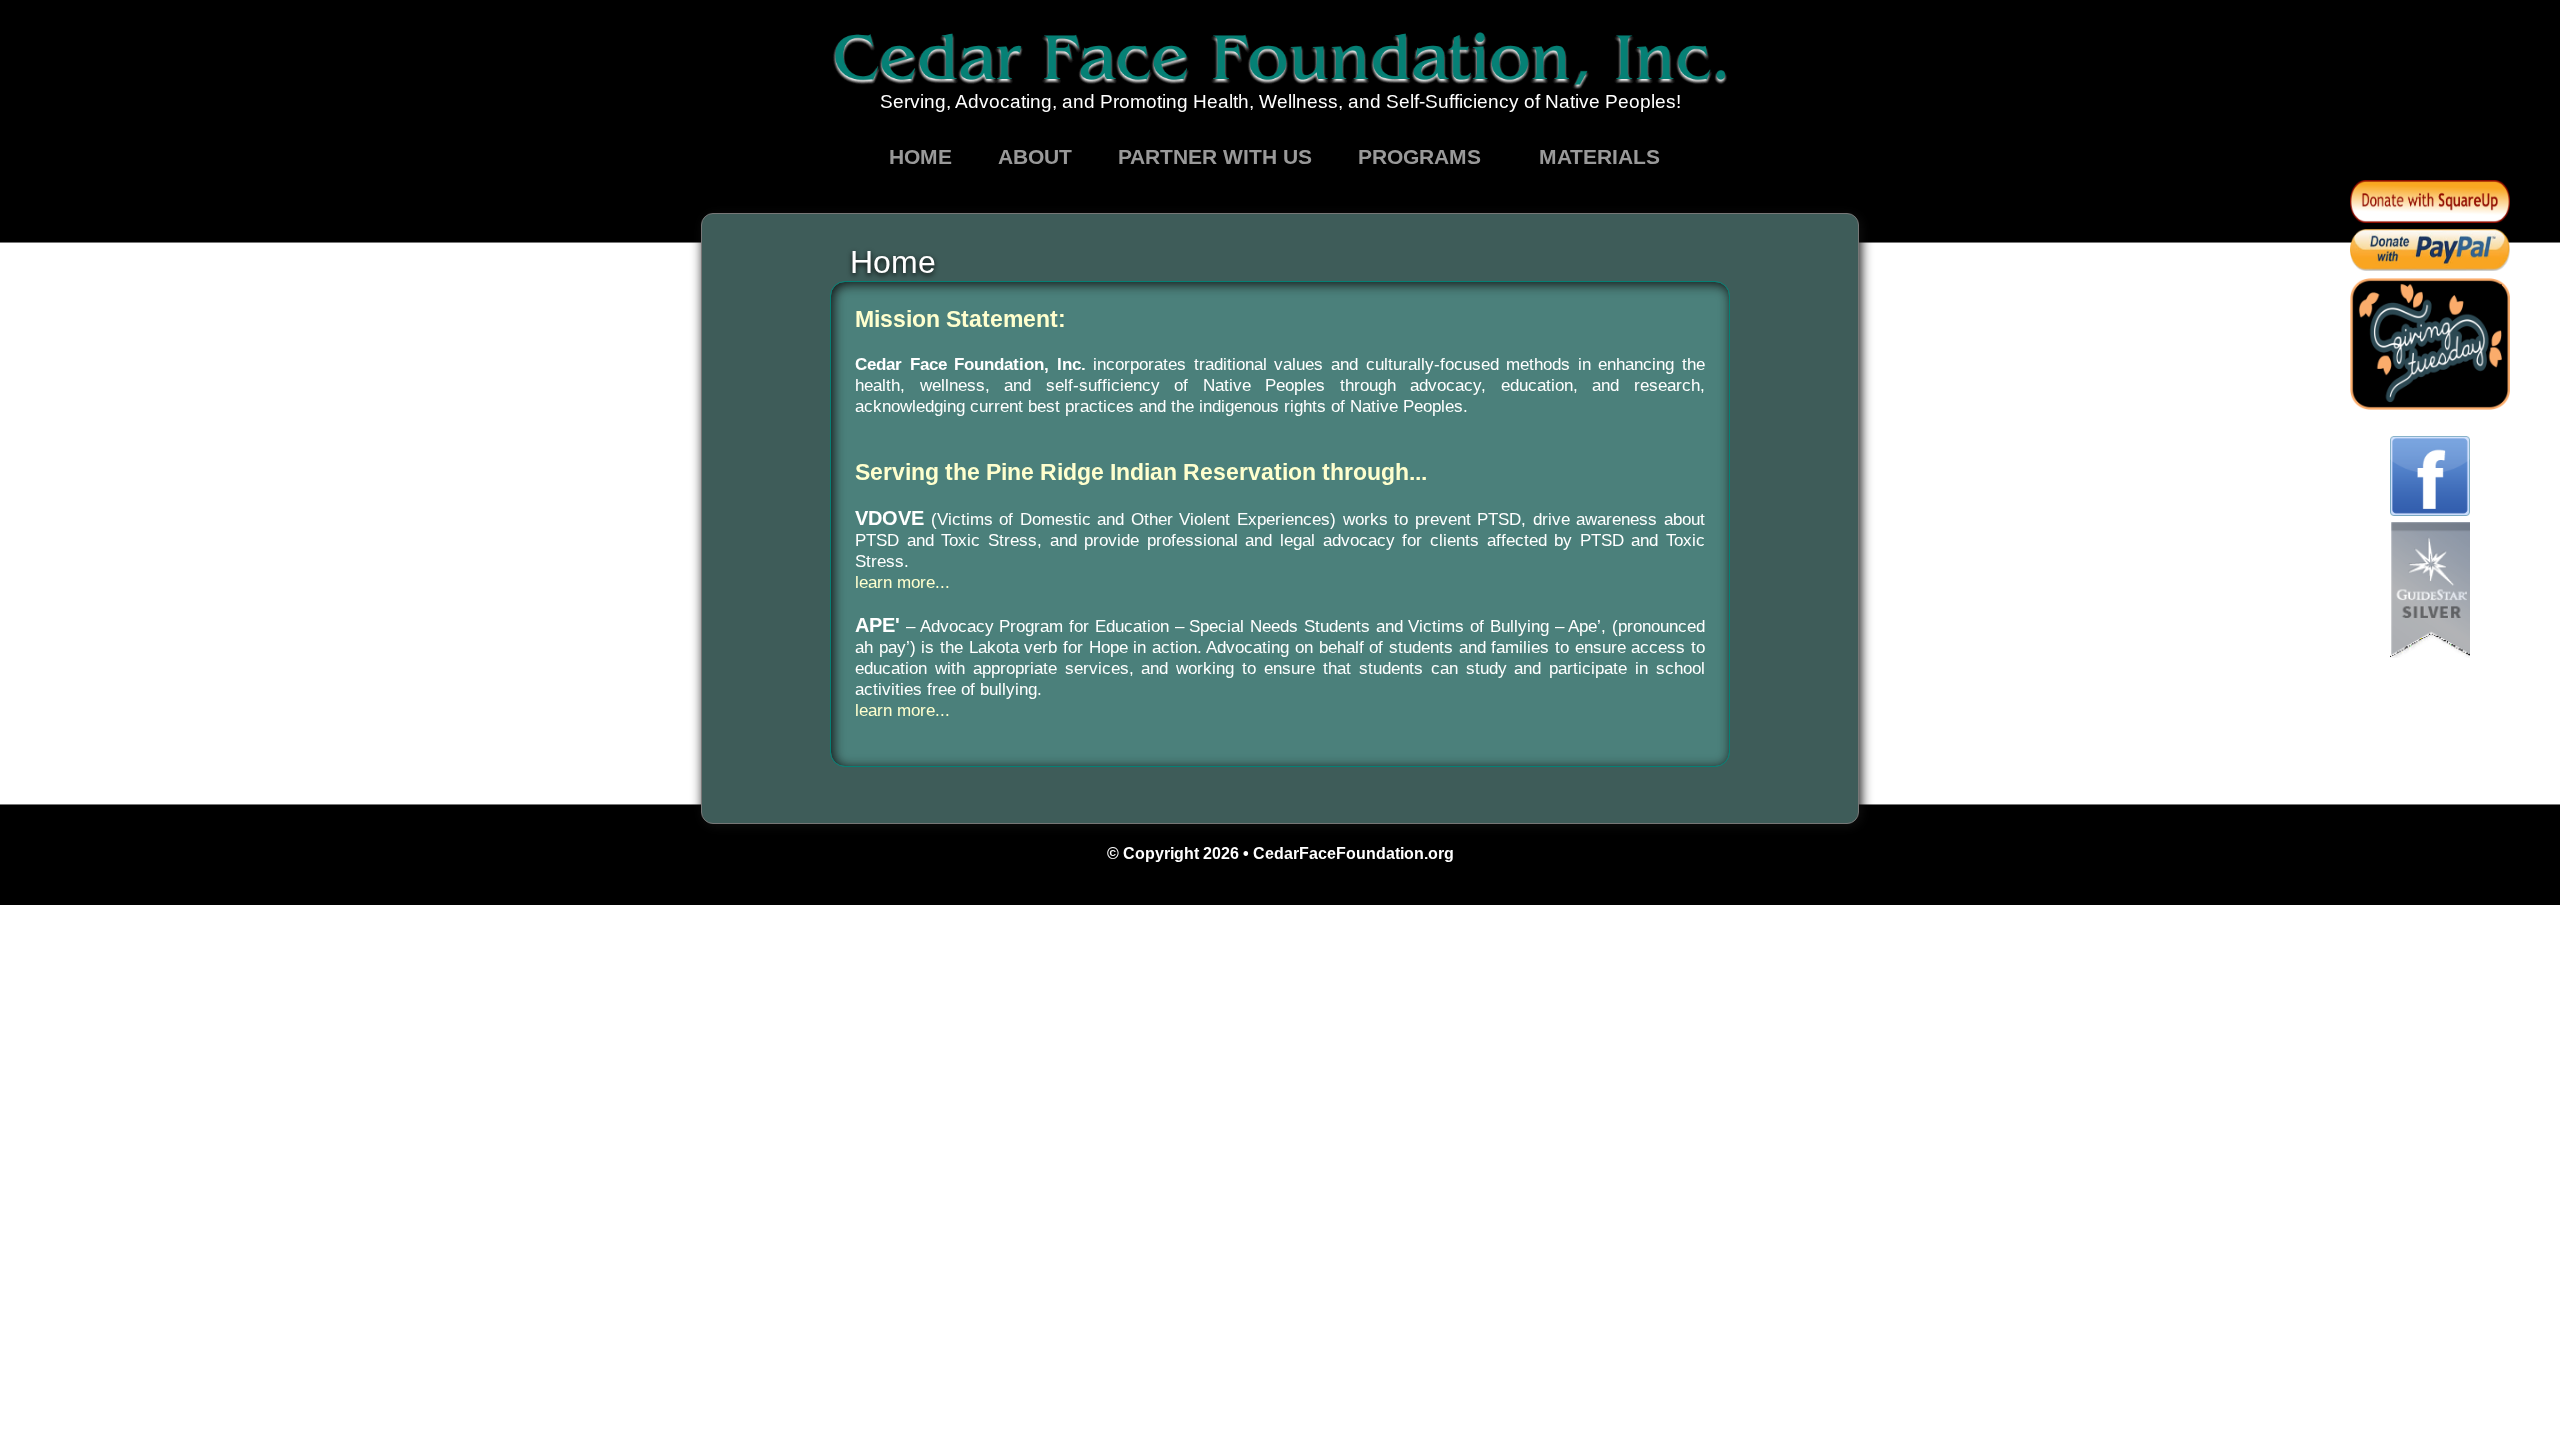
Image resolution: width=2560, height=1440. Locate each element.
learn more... (902, 582)
